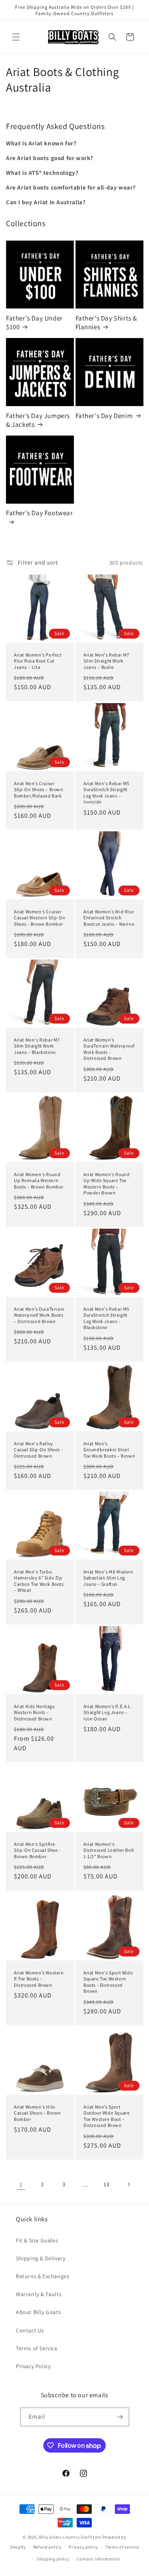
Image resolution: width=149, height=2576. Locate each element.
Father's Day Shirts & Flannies (106, 322)
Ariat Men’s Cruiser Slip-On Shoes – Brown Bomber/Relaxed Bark (39, 789)
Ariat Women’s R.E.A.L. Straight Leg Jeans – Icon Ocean (108, 1712)
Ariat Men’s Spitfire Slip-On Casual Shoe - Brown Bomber (37, 1850)
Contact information (98, 2559)
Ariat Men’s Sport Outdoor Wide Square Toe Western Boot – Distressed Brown (106, 2116)
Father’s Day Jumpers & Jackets (38, 420)
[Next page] (128, 2184)
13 (106, 2184)
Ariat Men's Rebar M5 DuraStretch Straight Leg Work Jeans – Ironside (106, 792)
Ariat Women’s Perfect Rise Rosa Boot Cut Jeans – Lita (38, 661)
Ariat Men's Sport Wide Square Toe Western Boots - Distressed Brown (108, 1982)
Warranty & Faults (39, 2294)
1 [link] (21, 2184)
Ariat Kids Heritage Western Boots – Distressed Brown (34, 1712)
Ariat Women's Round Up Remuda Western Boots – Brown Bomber (39, 1181)
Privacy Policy (33, 2366)
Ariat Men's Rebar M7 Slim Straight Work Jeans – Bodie (106, 661)
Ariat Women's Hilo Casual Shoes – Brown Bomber (38, 2113)
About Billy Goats (38, 2312)
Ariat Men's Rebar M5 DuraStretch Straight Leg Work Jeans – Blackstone (106, 1318)
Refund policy (47, 2547)
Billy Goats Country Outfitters (70, 2537)
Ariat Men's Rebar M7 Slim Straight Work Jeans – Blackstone (37, 1046)
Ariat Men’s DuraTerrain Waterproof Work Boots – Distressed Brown (39, 1315)
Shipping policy (53, 2559)
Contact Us (30, 2330)
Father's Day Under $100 (34, 322)
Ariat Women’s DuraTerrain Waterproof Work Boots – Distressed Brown (109, 1049)
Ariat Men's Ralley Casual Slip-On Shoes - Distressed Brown (38, 1449)
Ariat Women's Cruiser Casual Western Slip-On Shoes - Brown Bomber (40, 917)
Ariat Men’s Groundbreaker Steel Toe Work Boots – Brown (109, 1449)
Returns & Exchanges (43, 2276)
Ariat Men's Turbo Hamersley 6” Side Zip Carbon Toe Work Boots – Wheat (39, 1581)
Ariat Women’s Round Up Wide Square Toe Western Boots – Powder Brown (106, 1184)
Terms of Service (37, 2348)
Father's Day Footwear (40, 513)
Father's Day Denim (104, 416)
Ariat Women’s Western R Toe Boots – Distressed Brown (39, 1978)
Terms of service (122, 2547)
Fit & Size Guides (37, 2240)
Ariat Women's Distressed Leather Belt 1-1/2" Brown (109, 1850)
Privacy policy (83, 2547)
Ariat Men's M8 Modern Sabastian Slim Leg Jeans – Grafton (108, 1578)
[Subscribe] (120, 2417)
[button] (16, 37)
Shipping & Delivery (41, 2258)
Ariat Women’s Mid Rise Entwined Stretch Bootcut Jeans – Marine (109, 917)
